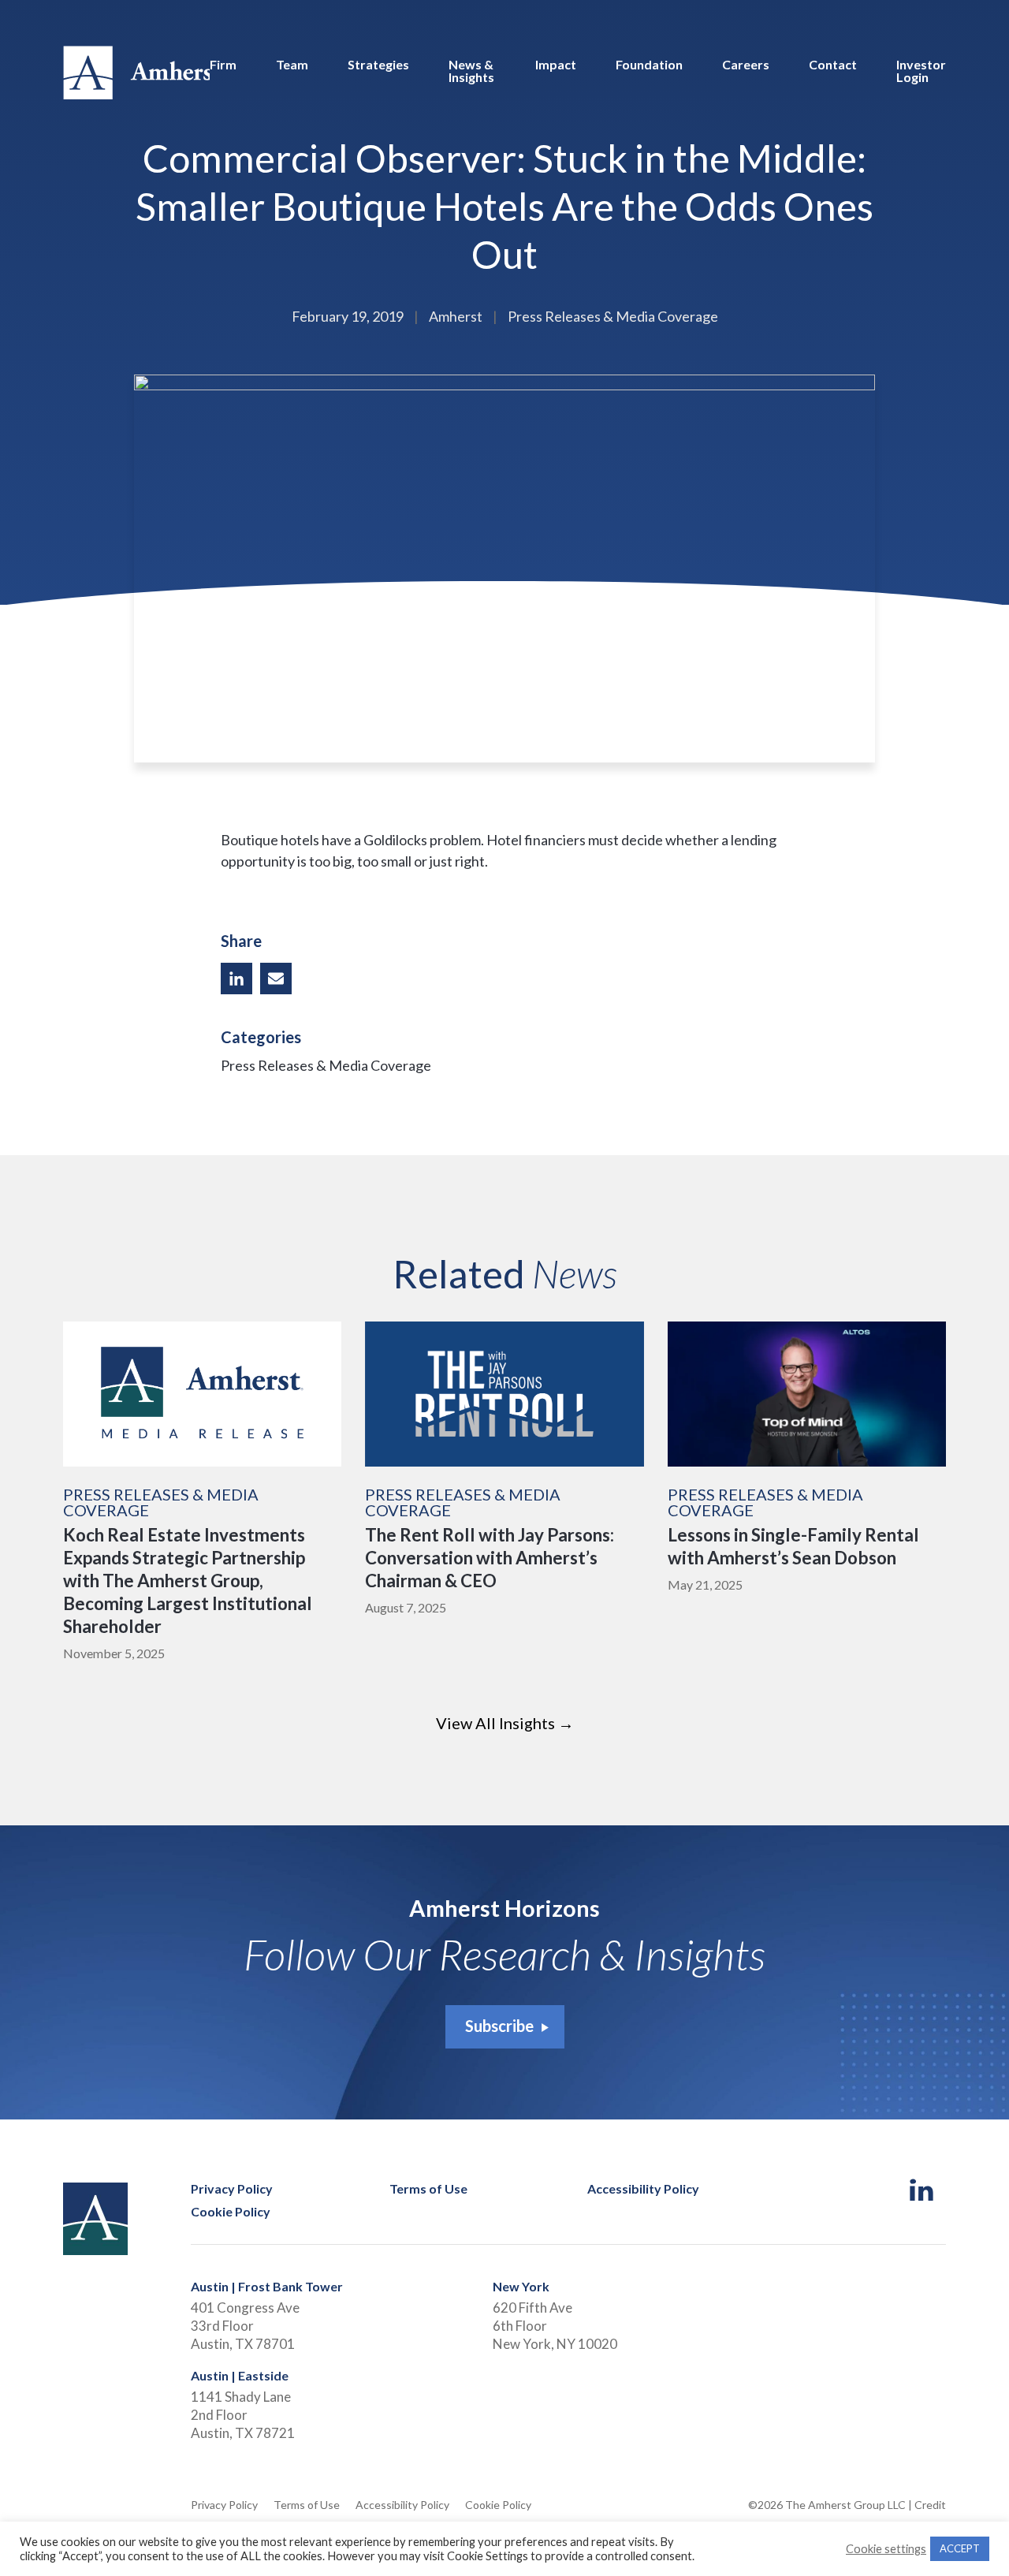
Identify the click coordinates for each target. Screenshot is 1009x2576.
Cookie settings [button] (886, 2549)
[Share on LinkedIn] (236, 979)
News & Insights (471, 71)
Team (292, 65)
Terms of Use (428, 2189)
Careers (746, 65)
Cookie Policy (231, 2212)
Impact (556, 65)
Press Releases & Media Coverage (326, 1065)
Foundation (649, 65)
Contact (833, 65)
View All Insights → (505, 1723)
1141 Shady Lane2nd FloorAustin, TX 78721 (243, 2415)
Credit (930, 2505)
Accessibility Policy (643, 2189)
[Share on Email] (276, 979)
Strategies (378, 65)
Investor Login (921, 71)
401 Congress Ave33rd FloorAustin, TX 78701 (245, 2326)
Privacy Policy (232, 2189)
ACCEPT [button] (960, 2548)
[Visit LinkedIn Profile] (922, 2191)
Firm (223, 65)
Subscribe (499, 2026)
